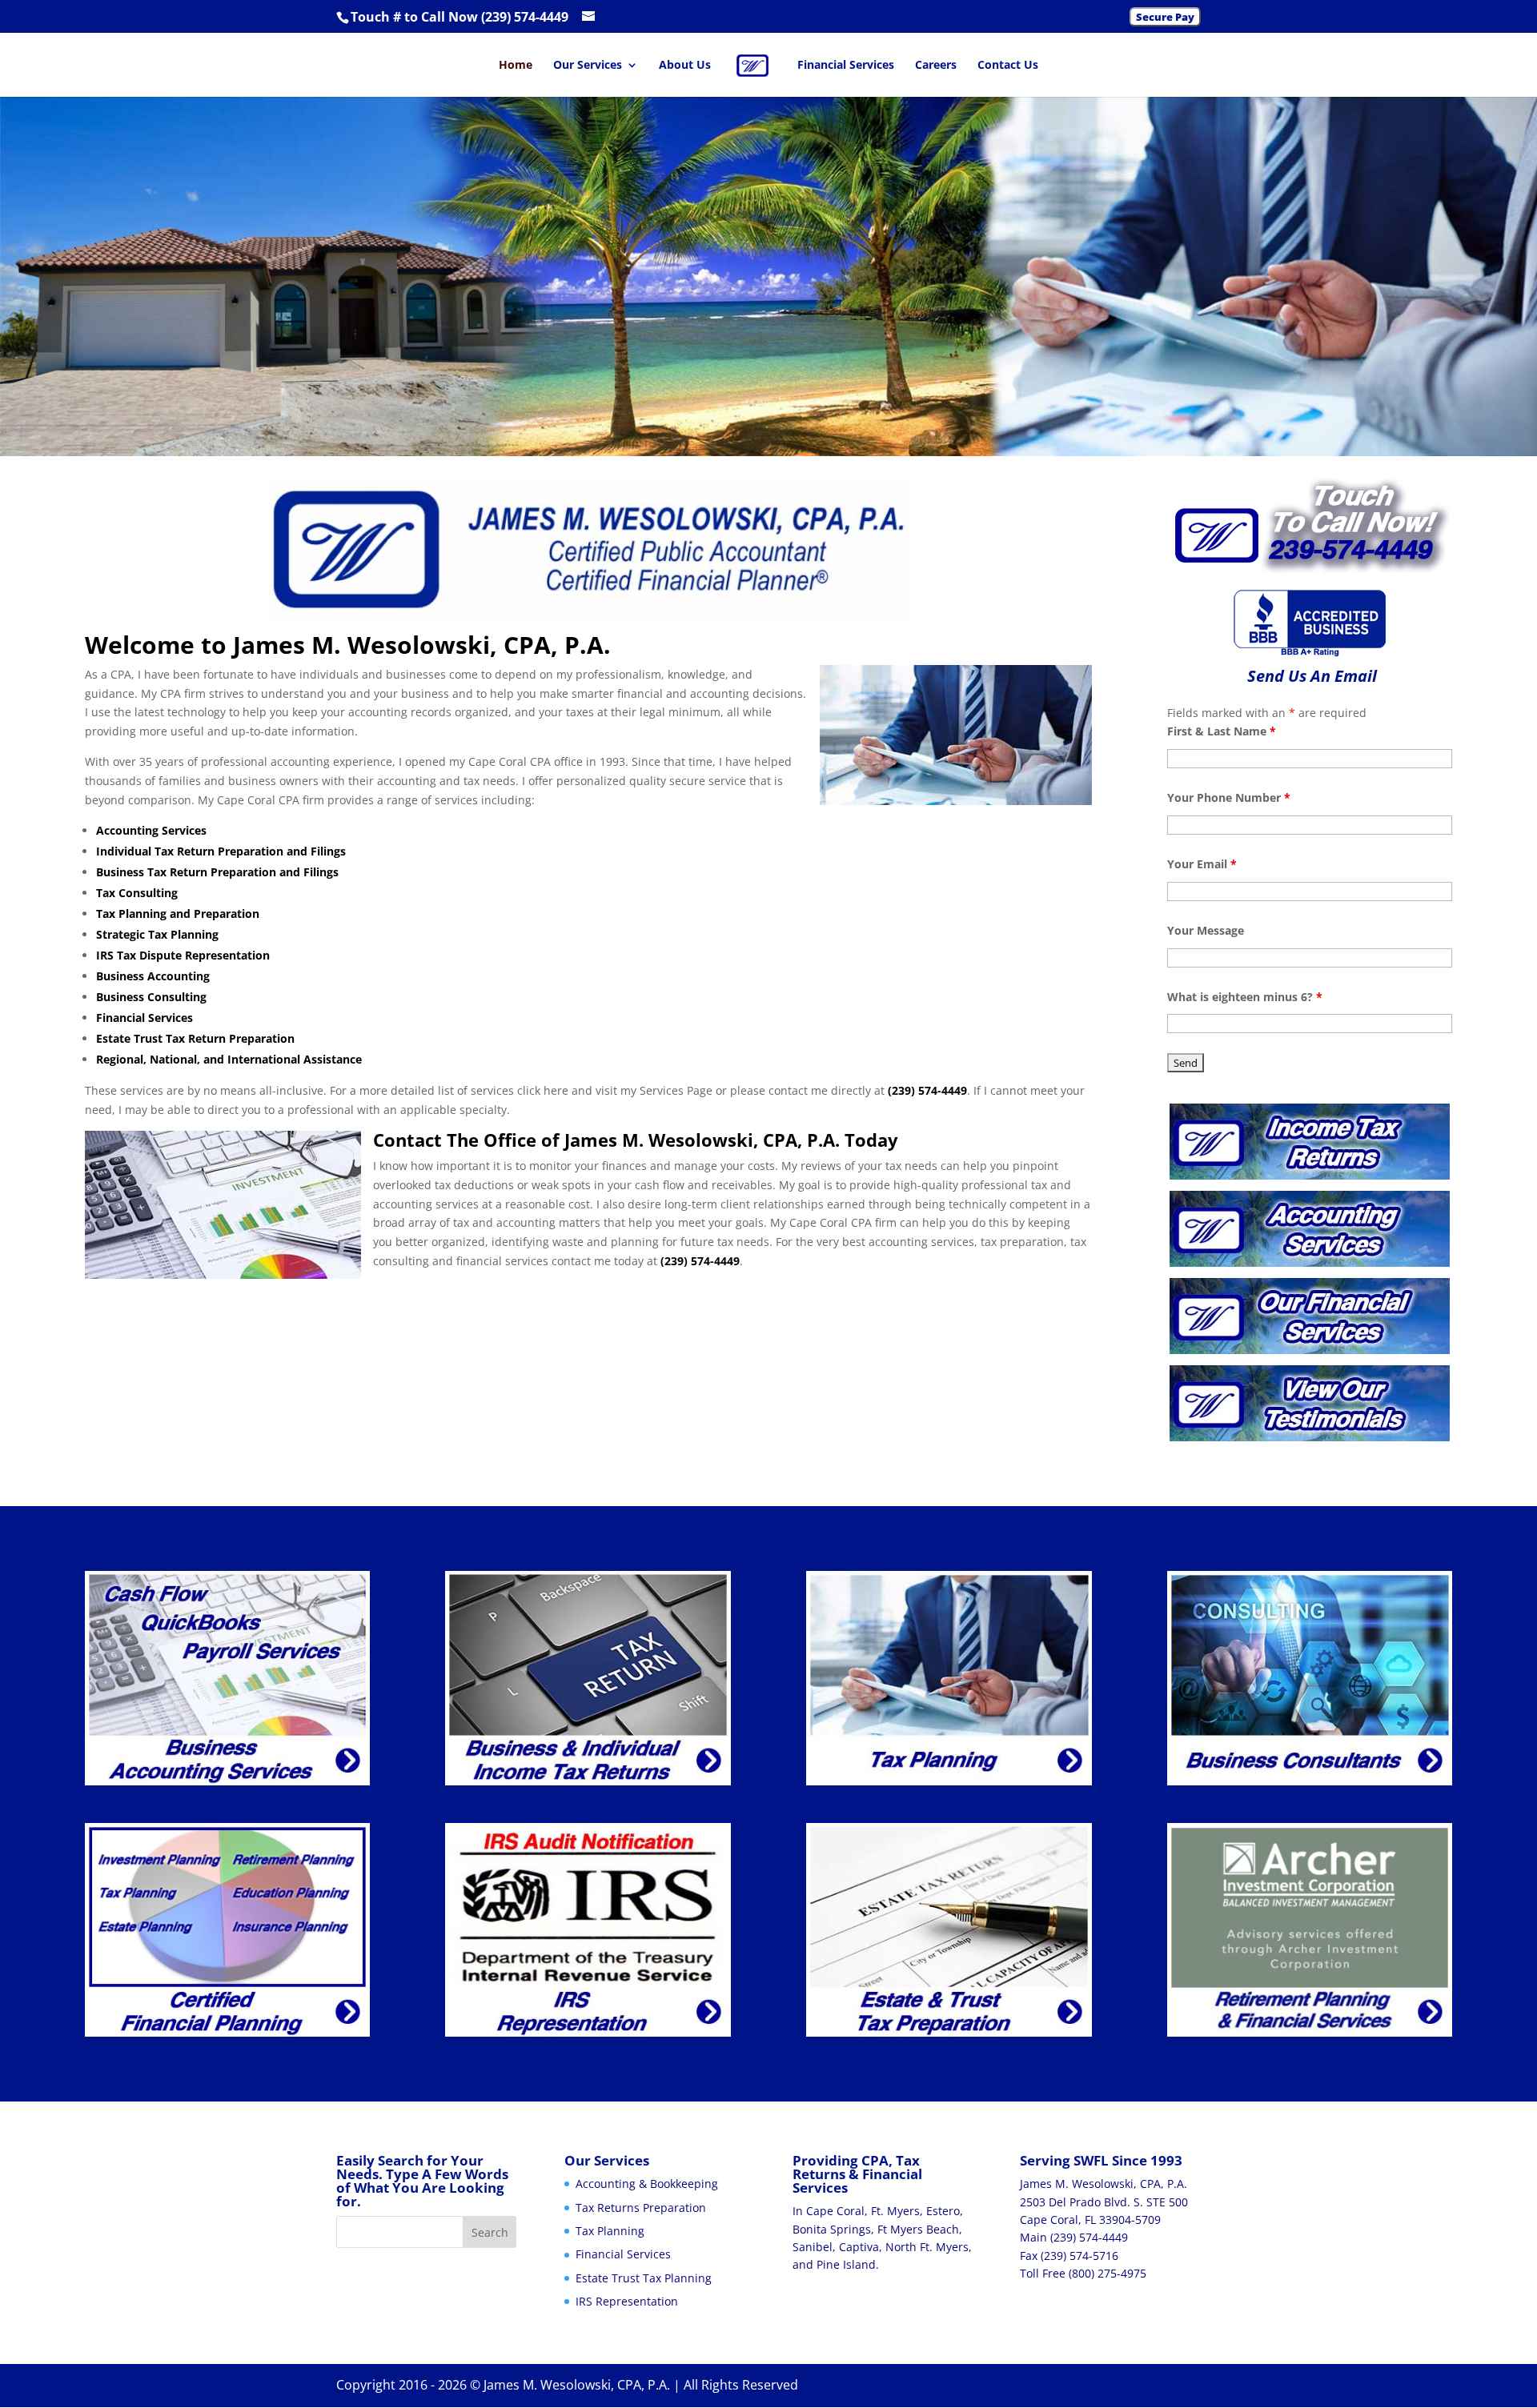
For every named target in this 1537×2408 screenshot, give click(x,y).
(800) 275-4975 (1108, 2273)
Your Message (1206, 930)
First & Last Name (1222, 731)
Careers (936, 66)
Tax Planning (610, 2231)
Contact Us (1008, 66)
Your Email (1202, 864)
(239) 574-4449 (1089, 2237)
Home (516, 66)
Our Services (588, 66)
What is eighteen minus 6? (1245, 997)
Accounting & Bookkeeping (647, 2184)
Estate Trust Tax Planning (644, 2278)
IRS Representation (627, 2301)
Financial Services (846, 66)
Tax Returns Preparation (641, 2208)
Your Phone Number (1229, 797)
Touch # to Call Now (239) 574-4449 (459, 17)
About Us (685, 66)
